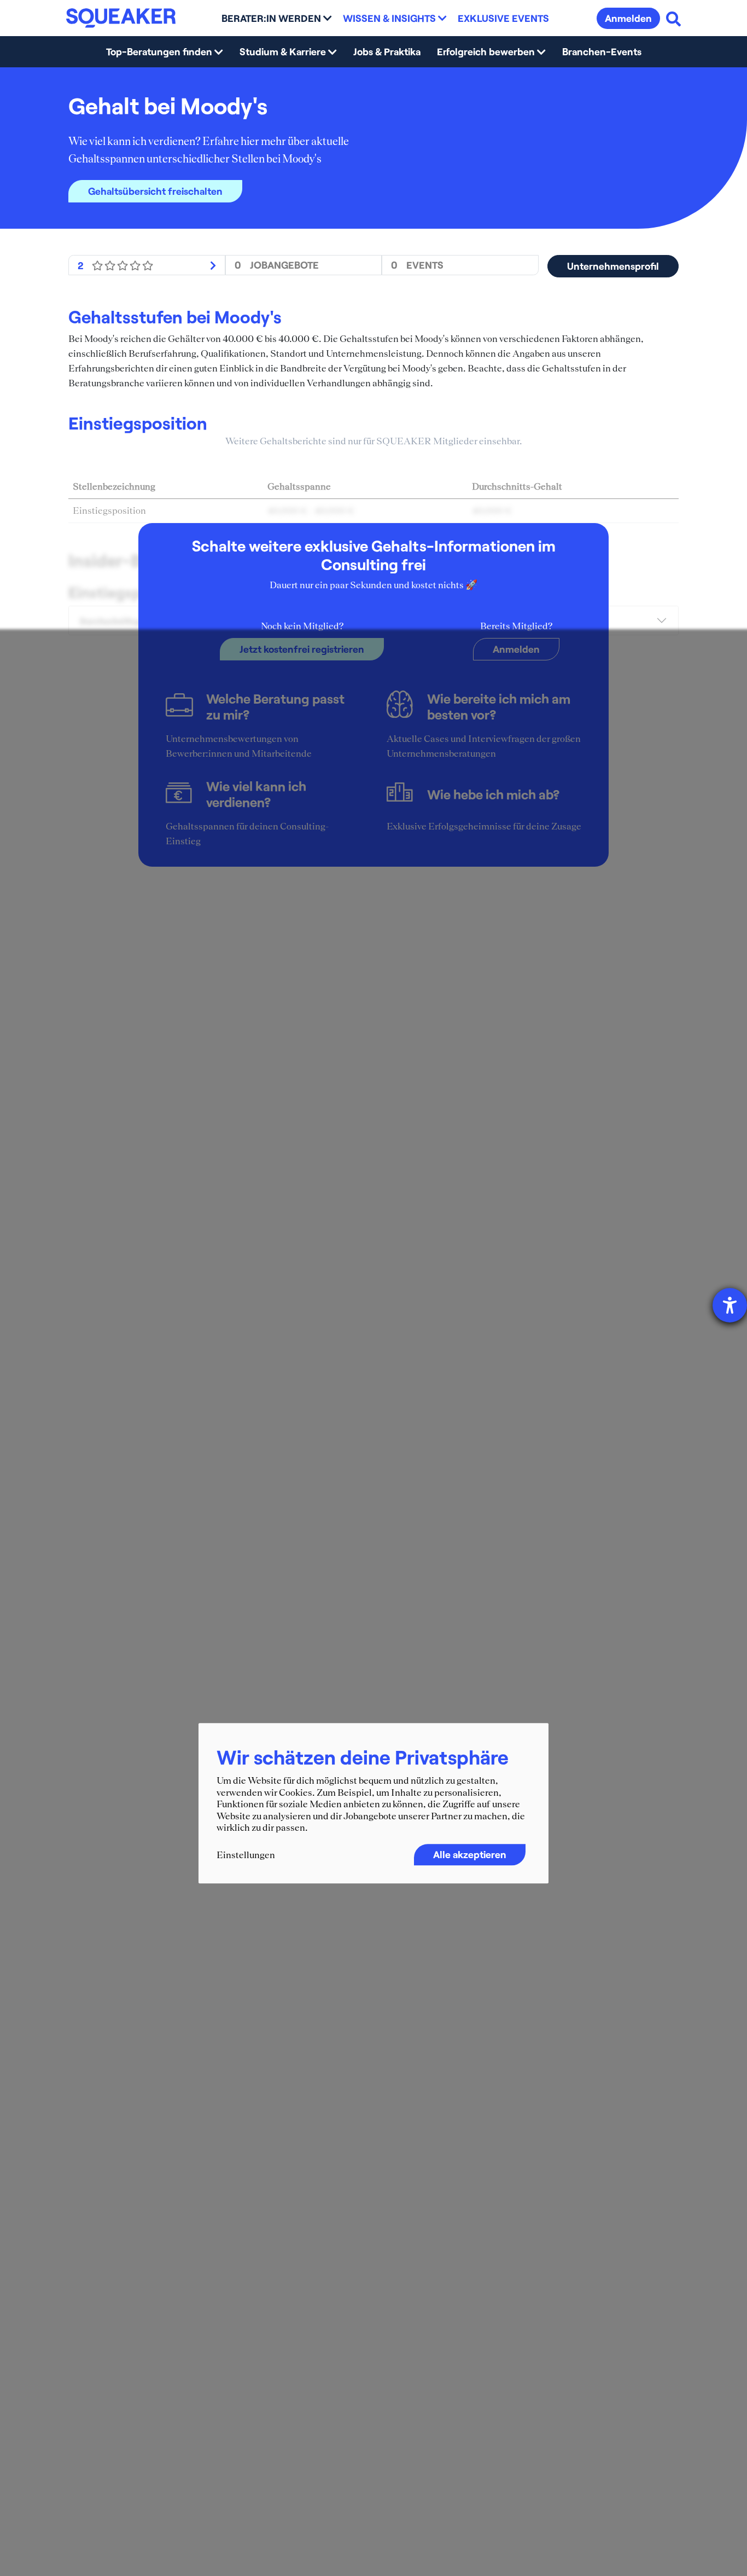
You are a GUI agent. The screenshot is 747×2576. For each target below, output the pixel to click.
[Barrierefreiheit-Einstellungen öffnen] (730, 1305)
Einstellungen (246, 1855)
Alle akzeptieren (470, 1854)
